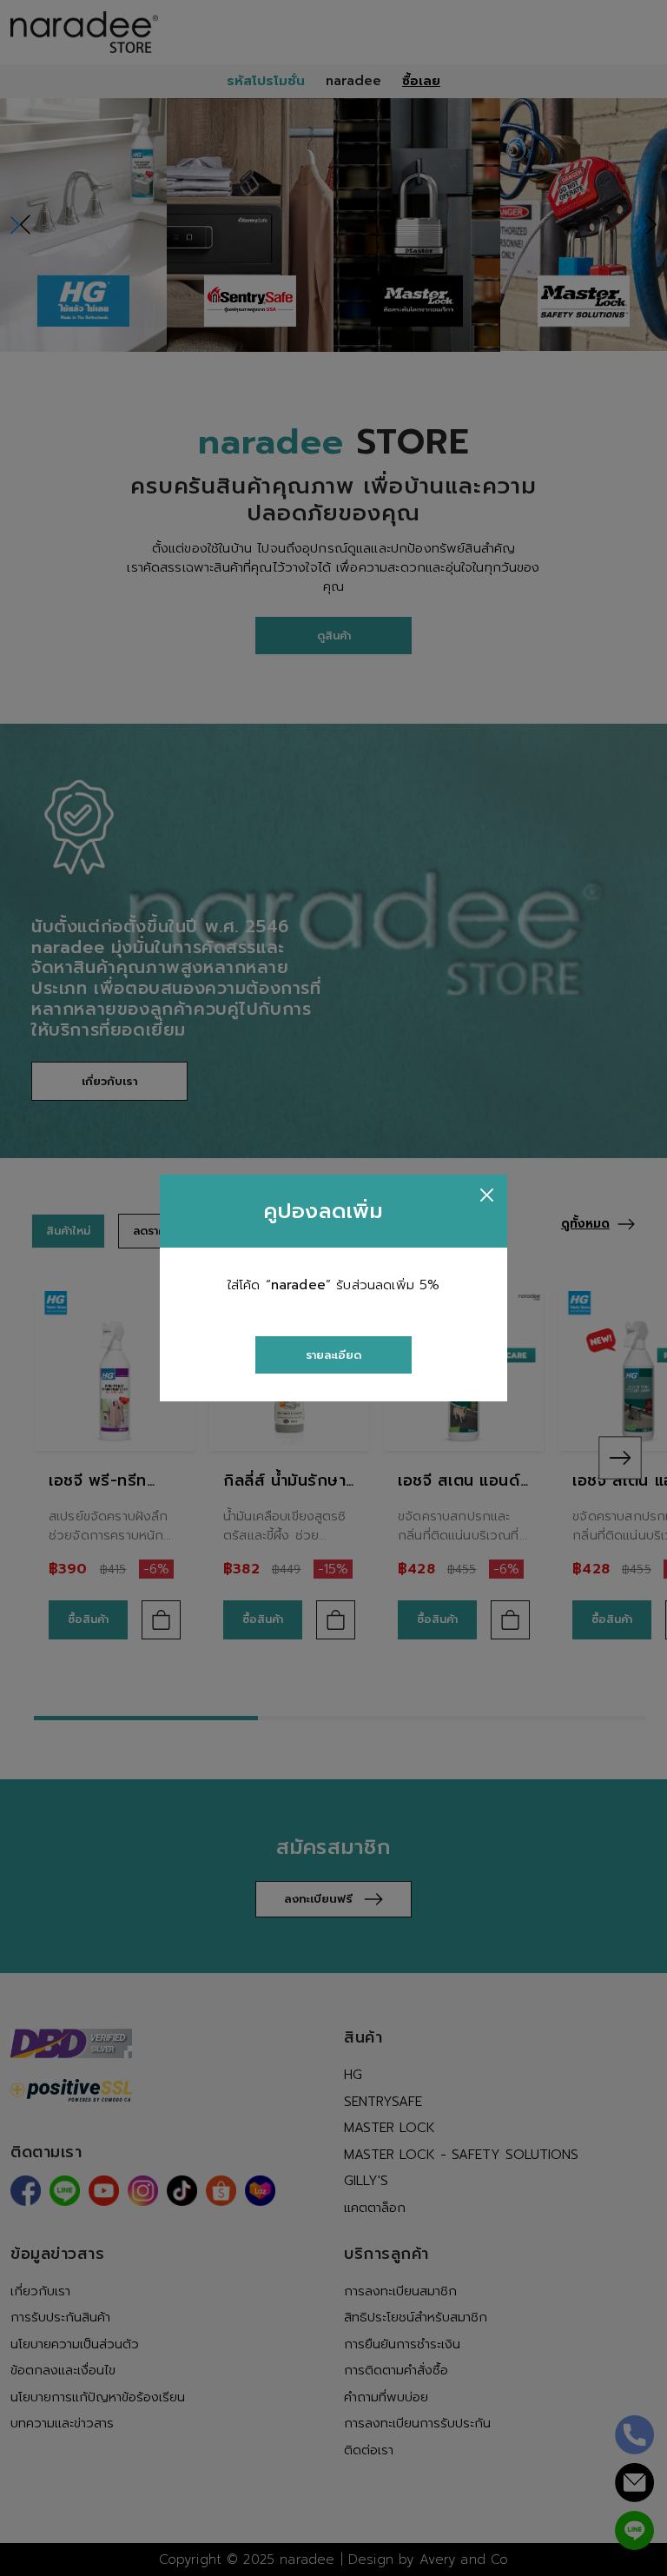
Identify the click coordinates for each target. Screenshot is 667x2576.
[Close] (487, 1195)
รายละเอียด (333, 1355)
